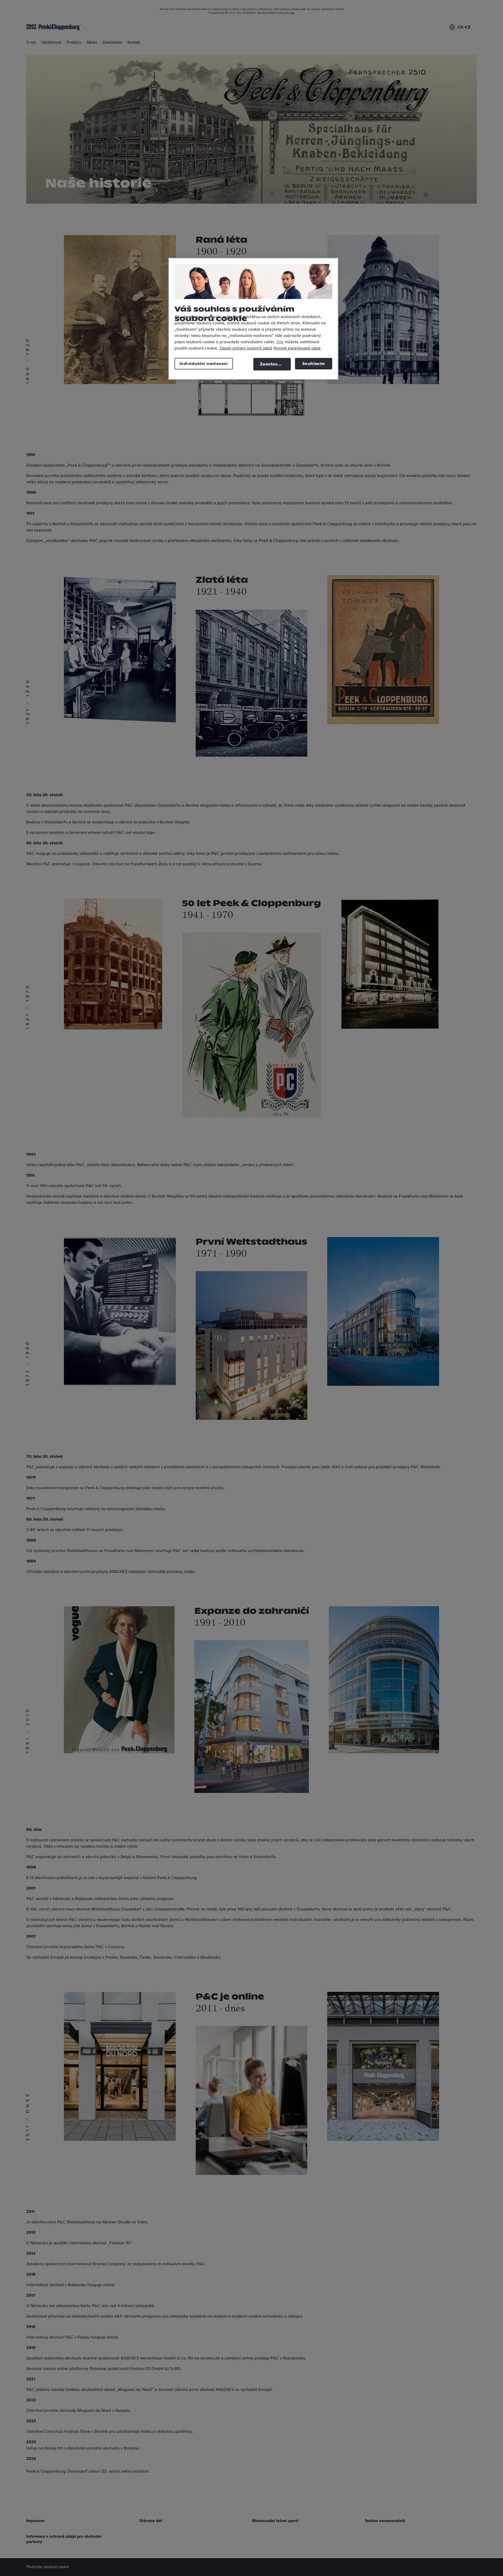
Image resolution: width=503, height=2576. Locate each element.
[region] (253, 319)
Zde (280, 342)
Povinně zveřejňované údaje (297, 348)
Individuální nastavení (204, 364)
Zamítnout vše (275, 364)
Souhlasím (314, 364)
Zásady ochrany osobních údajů (246, 348)
